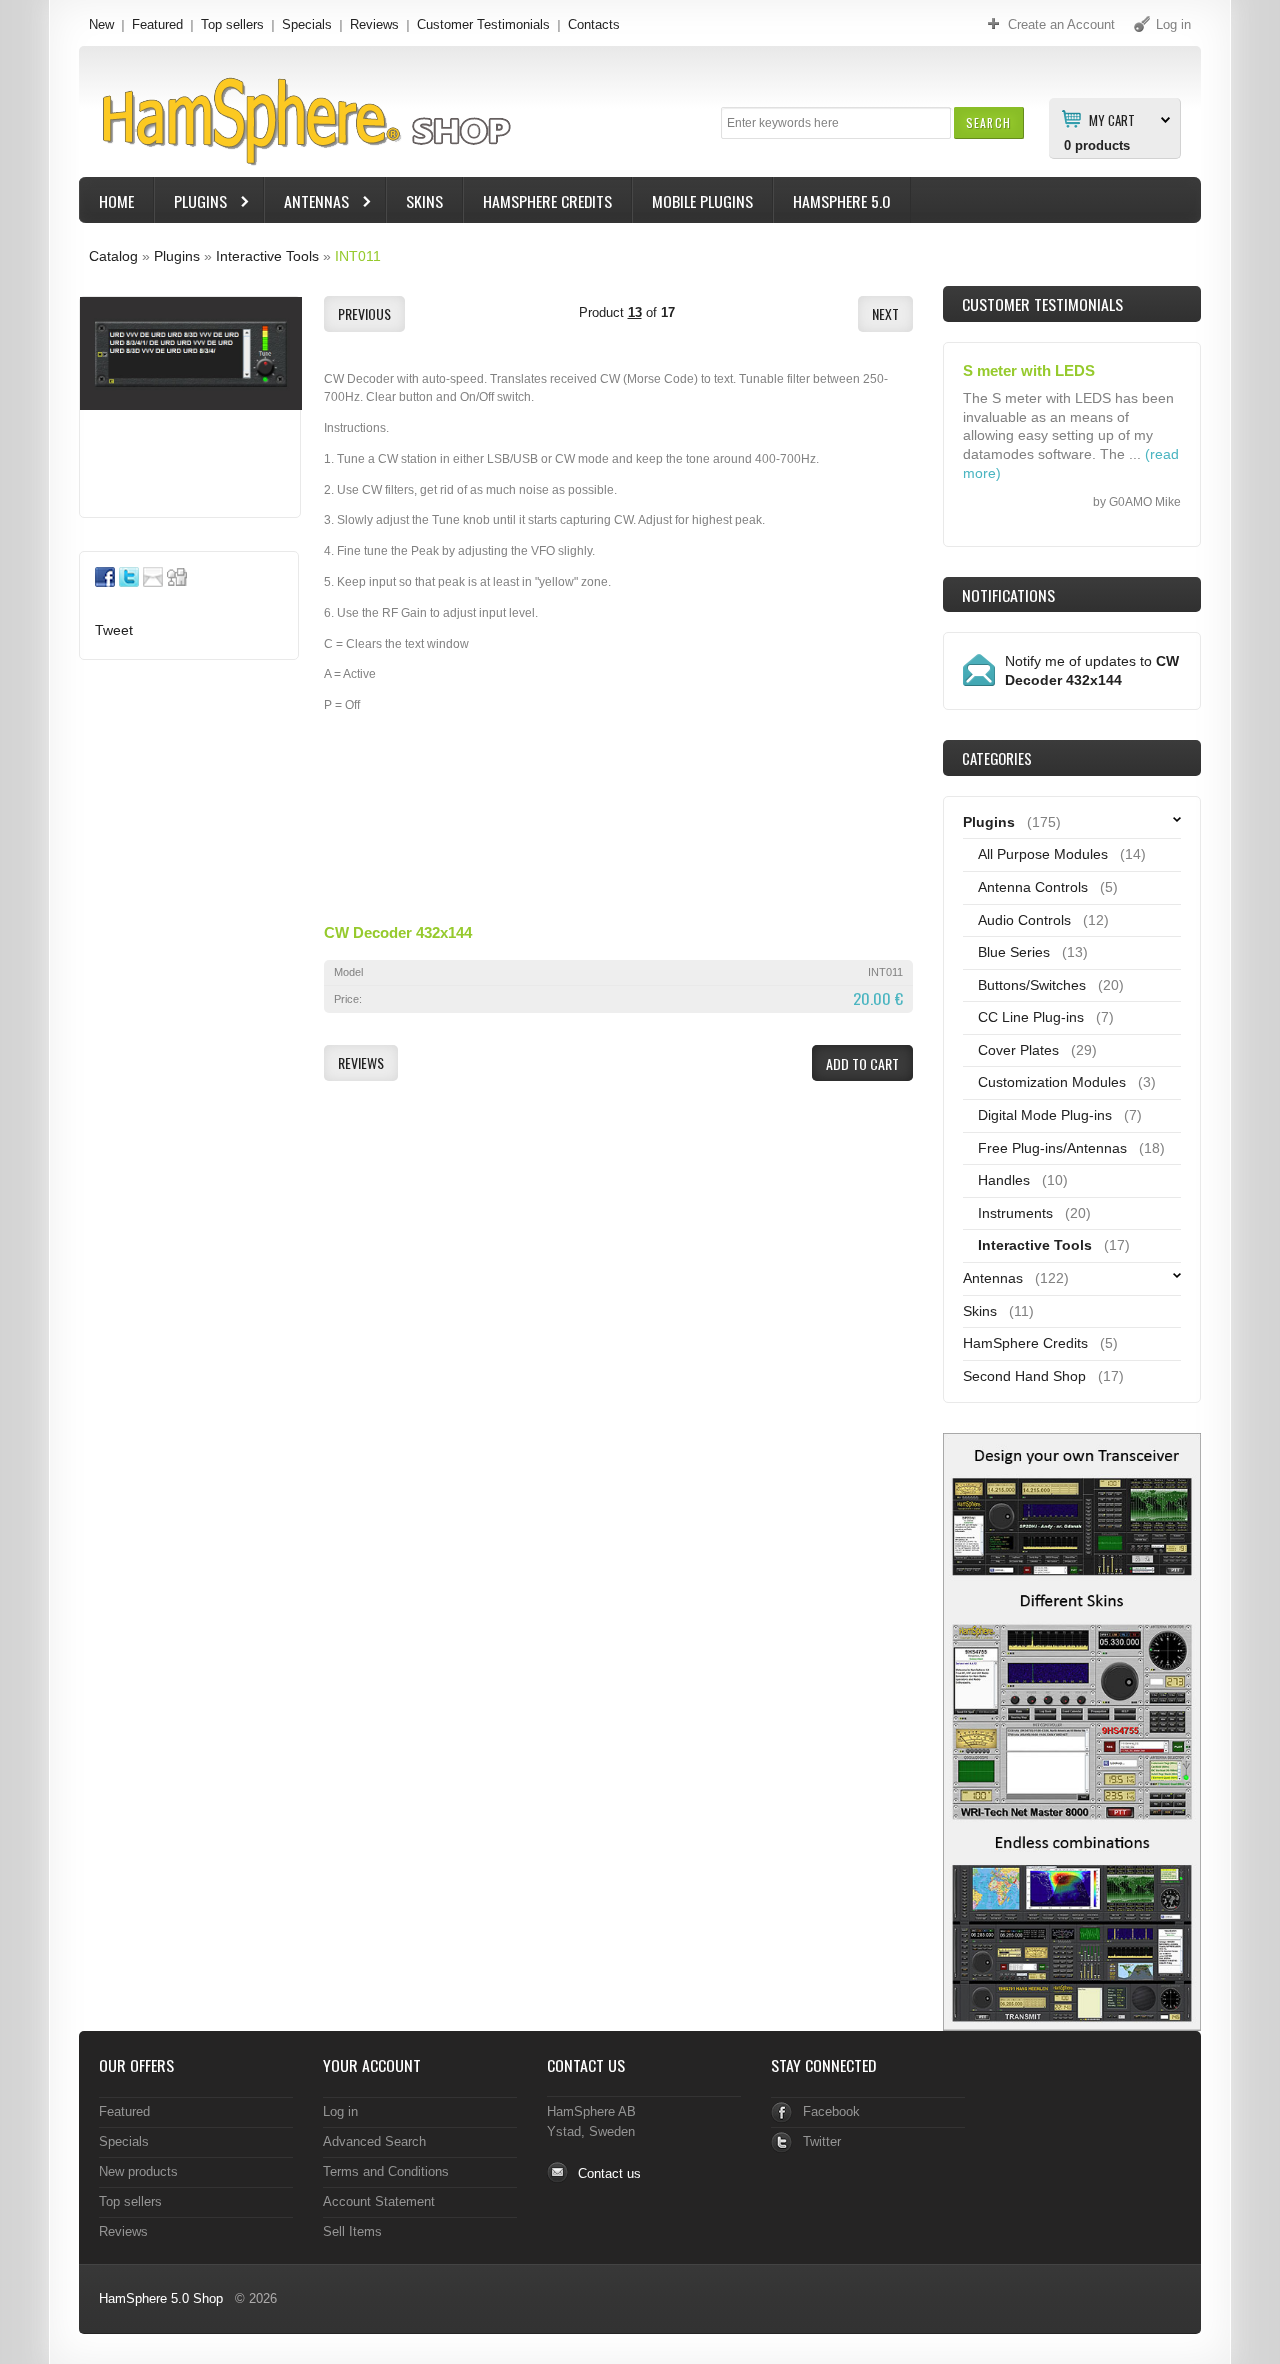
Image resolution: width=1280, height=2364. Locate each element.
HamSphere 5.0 (842, 201)
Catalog (113, 256)
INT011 (358, 256)
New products (138, 2171)
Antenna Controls (1033, 887)
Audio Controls (1024, 920)
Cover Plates (1018, 1050)
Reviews (374, 24)
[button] (988, 122)
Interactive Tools (267, 256)
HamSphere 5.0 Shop (161, 2298)
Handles (1004, 1180)
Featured (157, 24)
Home (116, 201)
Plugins (191, 203)
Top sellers (232, 24)
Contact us (609, 2173)
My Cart (1112, 119)
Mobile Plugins (702, 201)
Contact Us (586, 2065)
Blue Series (1014, 952)
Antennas (307, 203)
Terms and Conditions (386, 2171)
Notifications (1008, 595)
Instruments (1015, 1213)
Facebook (831, 2111)
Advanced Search (374, 2141)
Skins (424, 201)
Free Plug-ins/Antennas (1052, 1148)
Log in (340, 2111)
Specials (307, 24)
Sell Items (352, 2231)
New (101, 24)
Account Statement (379, 2201)
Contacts (594, 24)
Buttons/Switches (1032, 985)
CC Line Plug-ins (1031, 1017)
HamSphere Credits (547, 201)
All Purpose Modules (1043, 854)
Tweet (114, 630)
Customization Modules (1052, 1082)
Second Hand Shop (1024, 1376)
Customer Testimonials (483, 24)
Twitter (822, 2141)
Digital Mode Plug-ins (1045, 1115)
